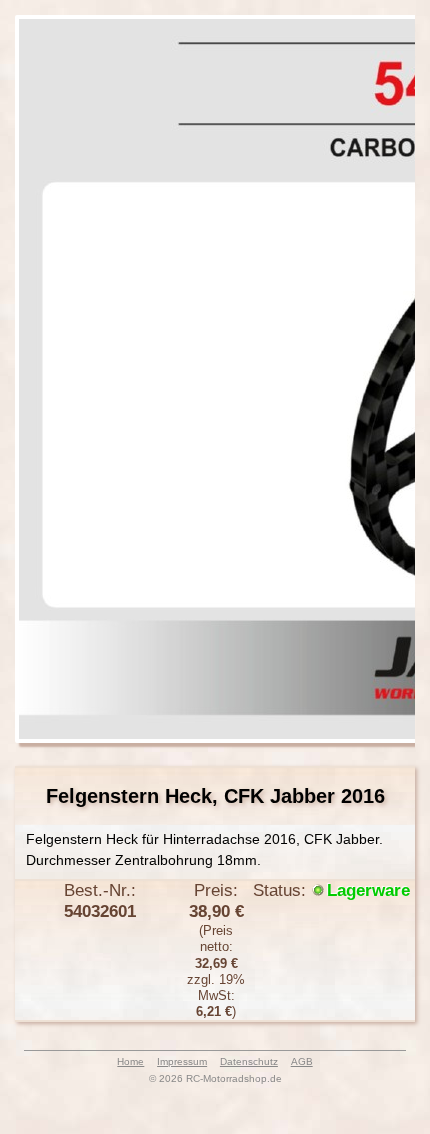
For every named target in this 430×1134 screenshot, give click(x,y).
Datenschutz (249, 1061)
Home (130, 1061)
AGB (302, 1061)
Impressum (182, 1061)
